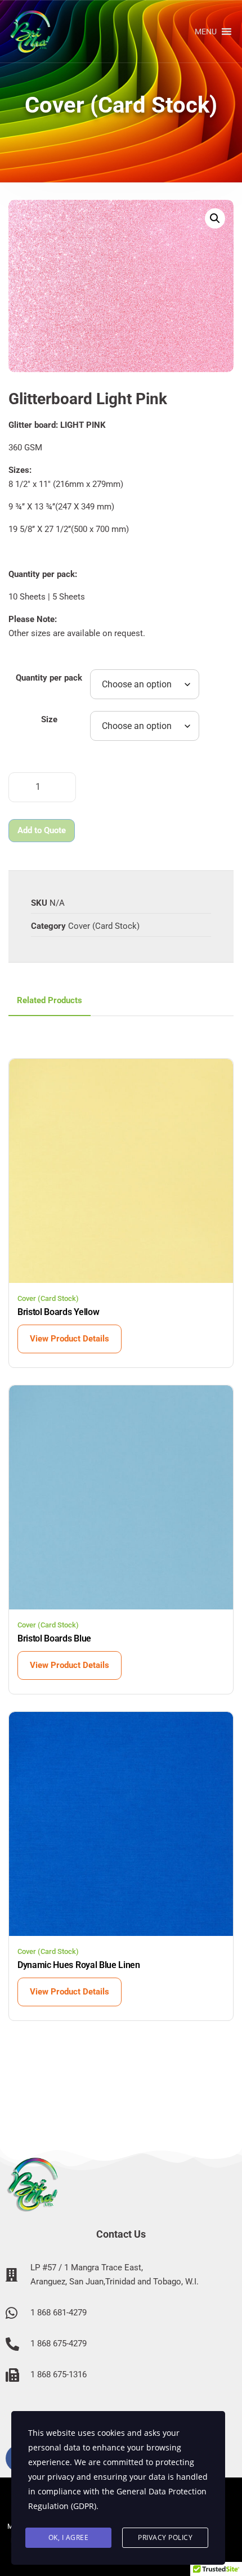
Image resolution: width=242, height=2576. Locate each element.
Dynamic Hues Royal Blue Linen (79, 1965)
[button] (206, 32)
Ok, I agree (69, 2537)
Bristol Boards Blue (54, 1638)
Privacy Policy (165, 2537)
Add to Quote (42, 830)
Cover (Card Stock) (104, 926)
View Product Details (70, 1339)
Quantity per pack (49, 678)
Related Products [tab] (50, 1000)
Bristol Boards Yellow (58, 1312)
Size (49, 719)
